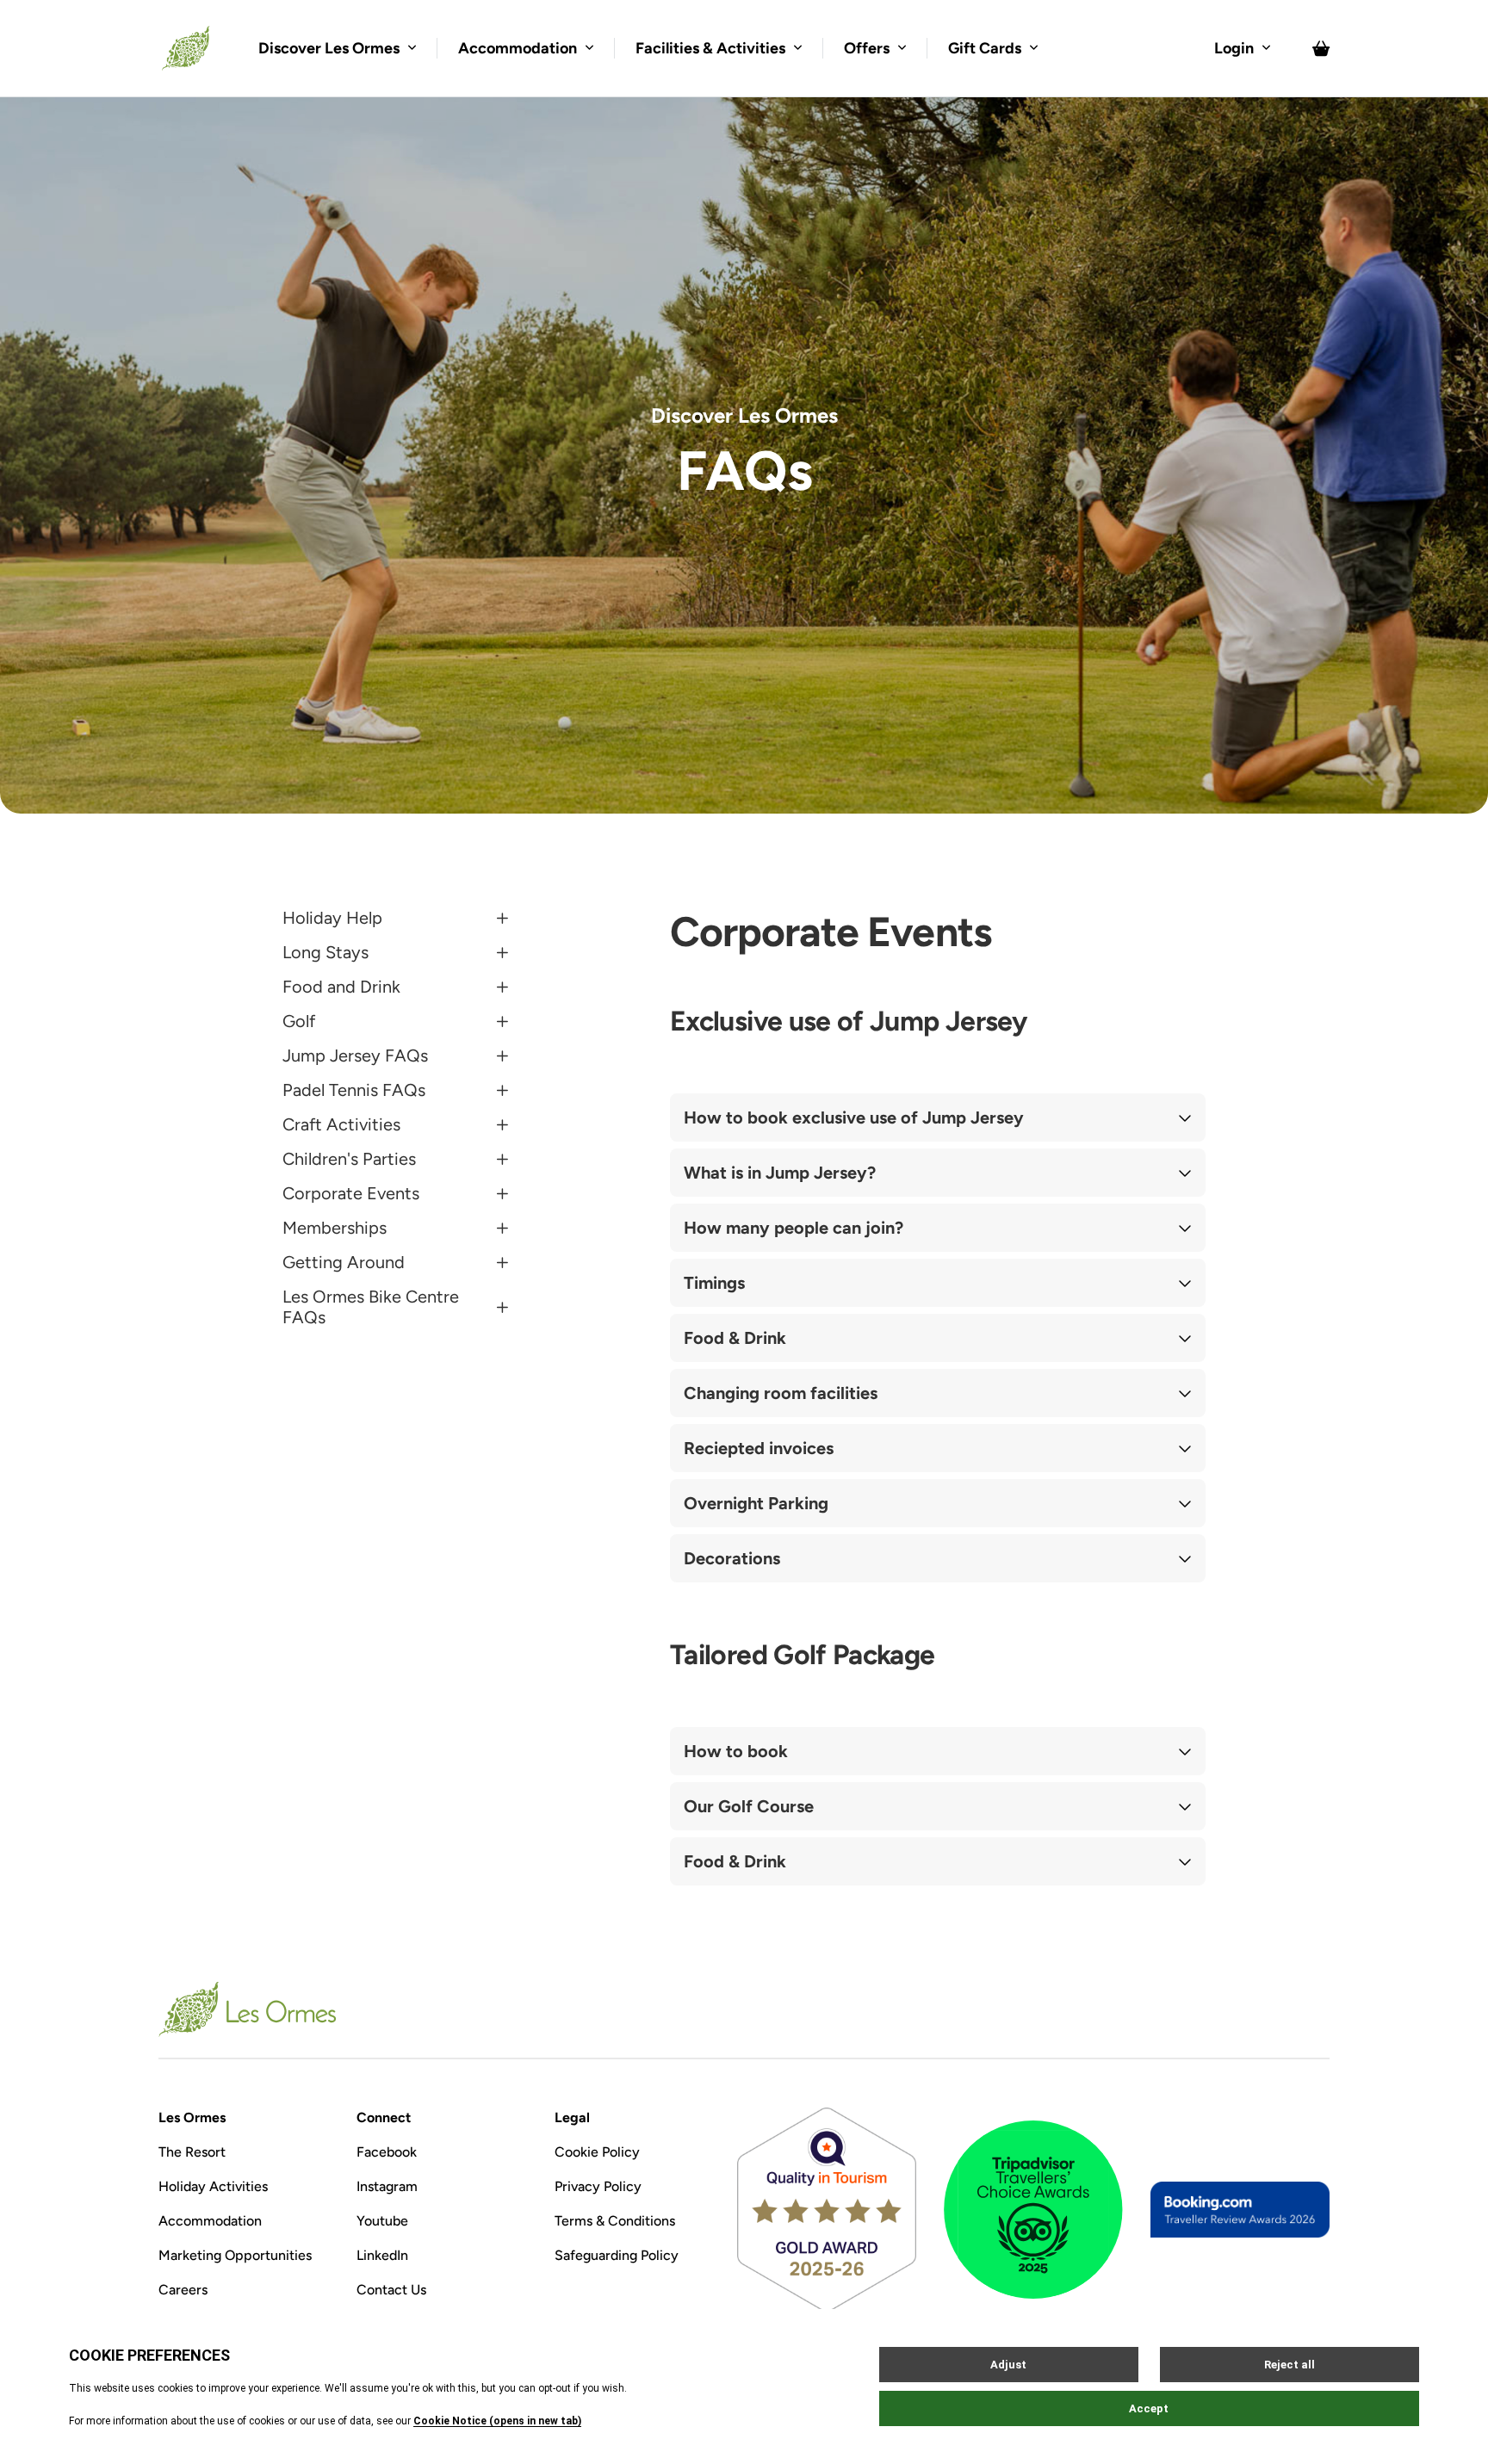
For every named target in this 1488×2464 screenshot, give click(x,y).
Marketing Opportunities (235, 2255)
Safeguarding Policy (617, 2255)
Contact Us (391, 2290)
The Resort (192, 2152)
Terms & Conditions (615, 2221)
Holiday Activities (213, 2186)
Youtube (382, 2221)
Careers (183, 2290)
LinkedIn (382, 2255)
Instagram (387, 2186)
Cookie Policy (597, 2152)
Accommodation (210, 2221)
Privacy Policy (598, 2186)
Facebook (387, 2152)
